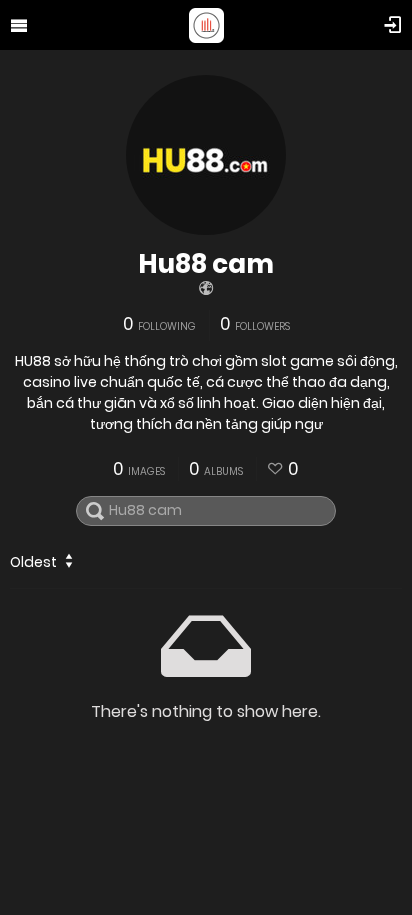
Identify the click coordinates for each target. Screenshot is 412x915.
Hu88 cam (206, 264)
